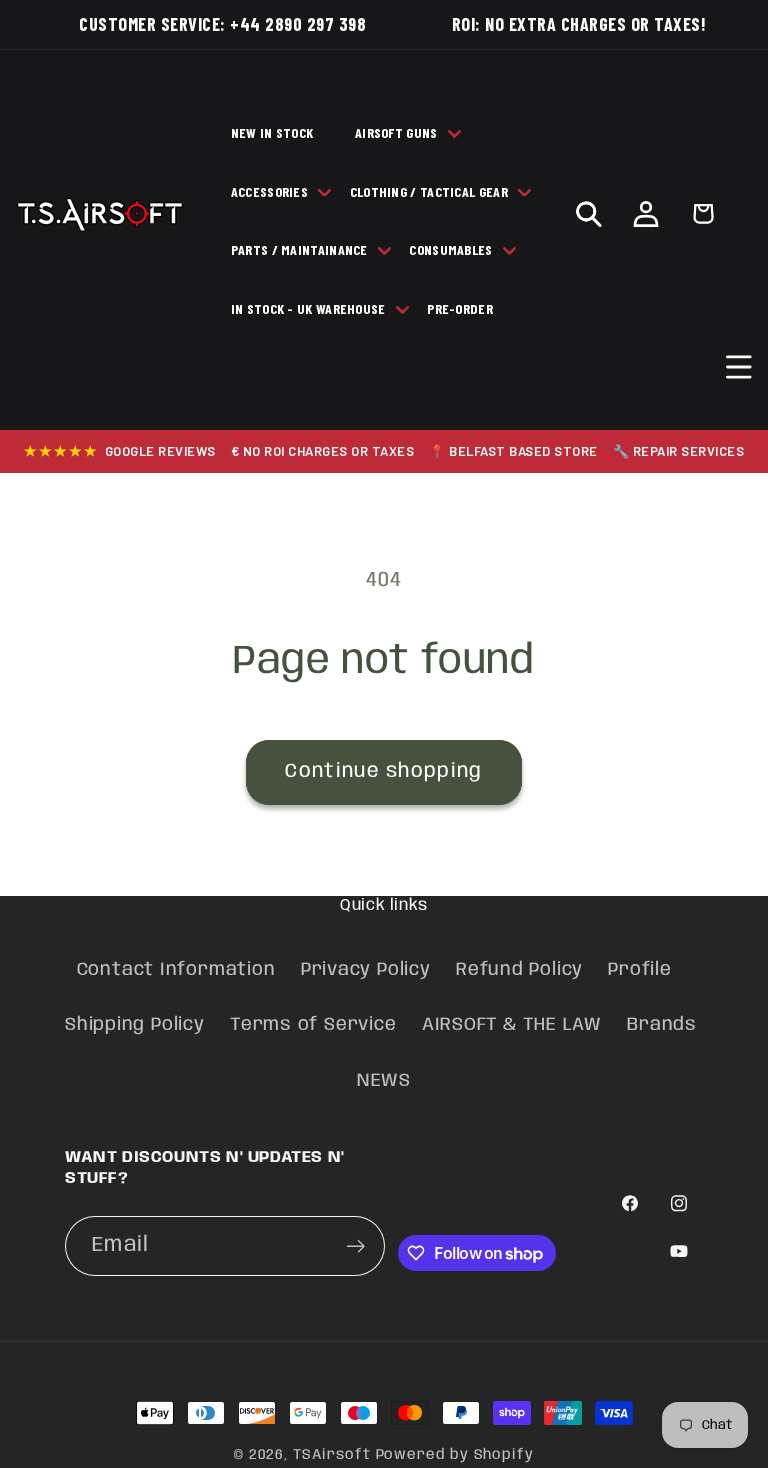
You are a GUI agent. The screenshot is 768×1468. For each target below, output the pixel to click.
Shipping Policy (135, 1025)
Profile (639, 970)
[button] (739, 366)
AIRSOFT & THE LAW (512, 1025)
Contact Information (176, 970)
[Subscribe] (355, 1246)
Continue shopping (383, 771)
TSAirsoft (331, 1455)
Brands (662, 1025)
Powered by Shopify (455, 1455)
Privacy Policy (366, 970)
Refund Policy (519, 970)
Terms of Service (313, 1025)
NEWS (384, 1081)
